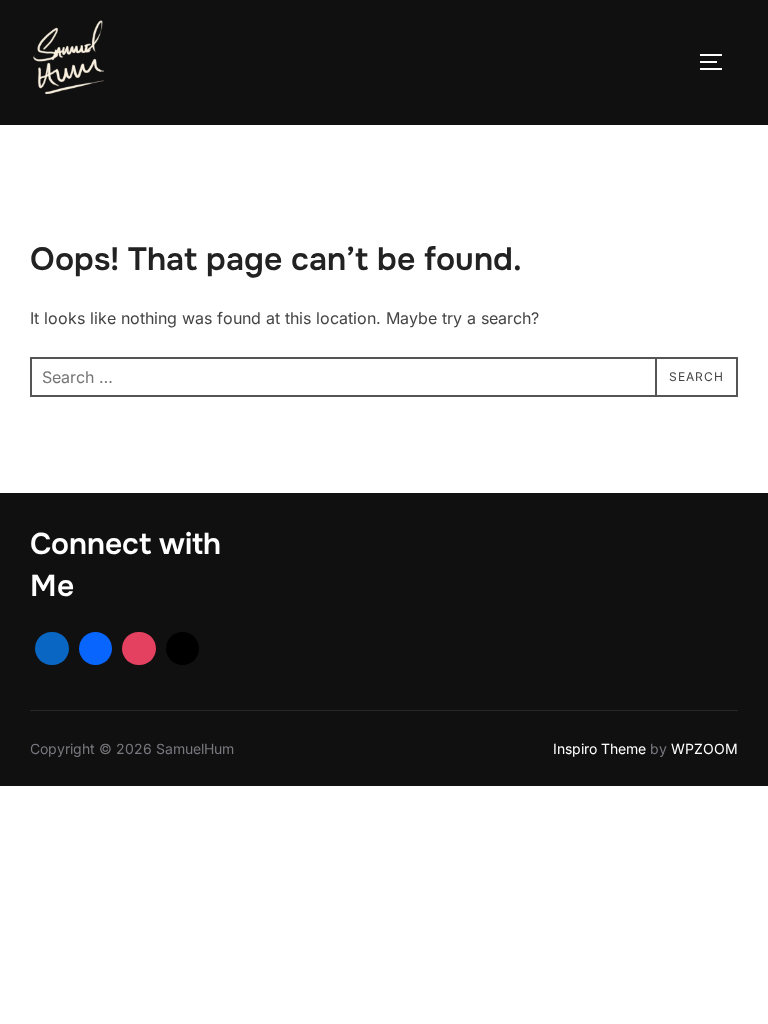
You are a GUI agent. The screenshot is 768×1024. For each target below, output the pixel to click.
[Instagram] (139, 649)
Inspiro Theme (599, 748)
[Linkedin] (52, 649)
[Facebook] (96, 649)
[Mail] (183, 649)
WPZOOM (704, 748)
